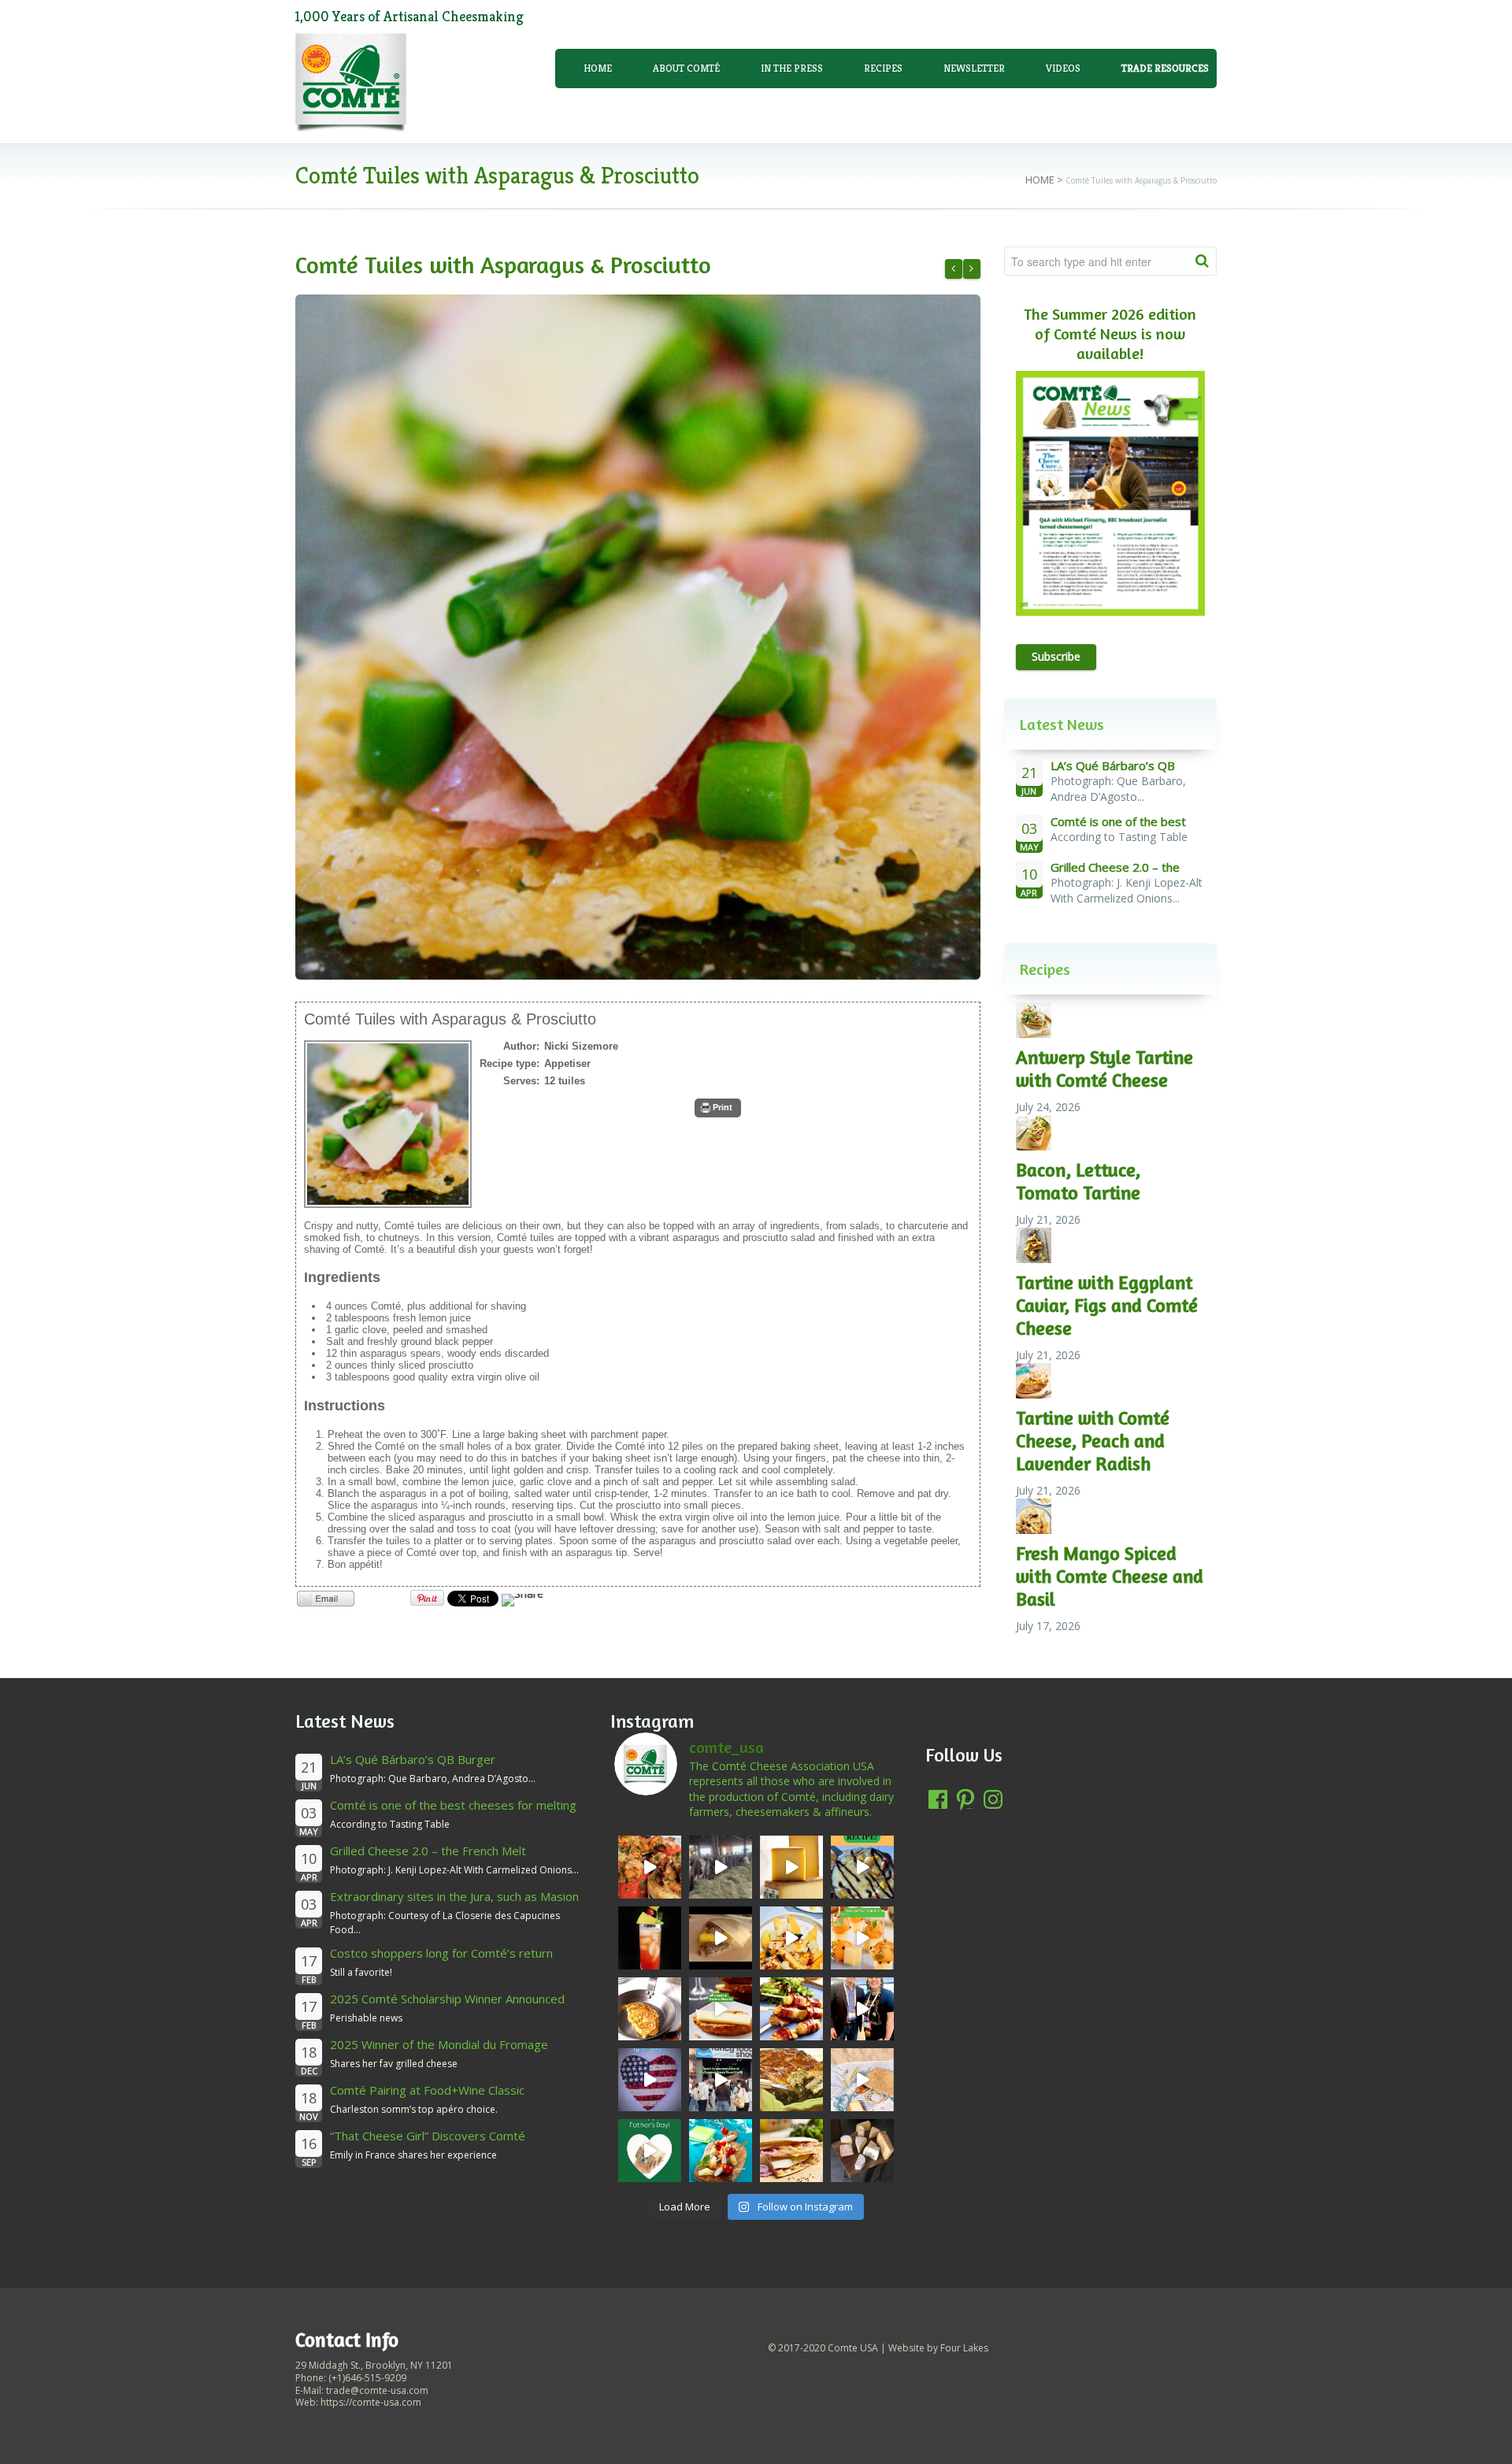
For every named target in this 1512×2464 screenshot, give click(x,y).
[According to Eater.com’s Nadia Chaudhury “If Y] (721, 1938)
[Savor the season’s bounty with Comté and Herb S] (650, 1867)
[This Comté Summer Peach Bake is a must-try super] (862, 1867)
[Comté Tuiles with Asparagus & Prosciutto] (638, 637)
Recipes (883, 68)
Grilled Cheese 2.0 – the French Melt (428, 1851)
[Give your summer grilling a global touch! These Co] (791, 2009)
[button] (718, 1108)
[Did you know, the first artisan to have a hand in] (721, 1867)
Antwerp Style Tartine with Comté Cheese (1104, 1069)
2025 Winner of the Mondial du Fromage (439, 2044)
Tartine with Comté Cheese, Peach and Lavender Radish (1093, 1441)
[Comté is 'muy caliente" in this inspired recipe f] (791, 2151)
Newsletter (974, 68)
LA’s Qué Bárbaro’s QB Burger (413, 1759)
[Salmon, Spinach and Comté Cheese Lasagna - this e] (791, 2080)
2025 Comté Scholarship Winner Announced (447, 1999)
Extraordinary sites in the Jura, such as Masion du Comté (454, 1904)
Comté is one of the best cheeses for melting (453, 1805)
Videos (1063, 68)
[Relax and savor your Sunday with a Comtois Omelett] (650, 2009)
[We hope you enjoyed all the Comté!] (721, 2080)
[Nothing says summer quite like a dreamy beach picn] (862, 2080)
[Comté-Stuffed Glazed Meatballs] (972, 269)
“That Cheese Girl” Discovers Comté (428, 2136)
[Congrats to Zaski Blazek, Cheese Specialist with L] (862, 2009)
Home (598, 68)
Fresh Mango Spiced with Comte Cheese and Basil (1110, 1576)
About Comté (686, 68)
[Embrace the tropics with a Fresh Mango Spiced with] (791, 1938)
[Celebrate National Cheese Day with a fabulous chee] (862, 2151)
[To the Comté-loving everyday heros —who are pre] (650, 2151)
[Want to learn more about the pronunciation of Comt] (791, 1867)
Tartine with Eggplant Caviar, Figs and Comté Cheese (1107, 1305)
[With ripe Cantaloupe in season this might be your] (862, 1938)
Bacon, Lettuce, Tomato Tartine (1078, 1181)
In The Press (792, 68)
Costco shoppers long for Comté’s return (441, 1953)
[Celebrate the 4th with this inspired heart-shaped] (650, 2080)
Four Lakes (964, 2348)
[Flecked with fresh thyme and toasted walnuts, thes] (721, 2009)
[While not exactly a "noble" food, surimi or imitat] (721, 2151)
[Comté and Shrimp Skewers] (954, 269)
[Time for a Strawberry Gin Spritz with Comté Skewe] (650, 1938)
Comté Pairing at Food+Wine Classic (427, 2090)
